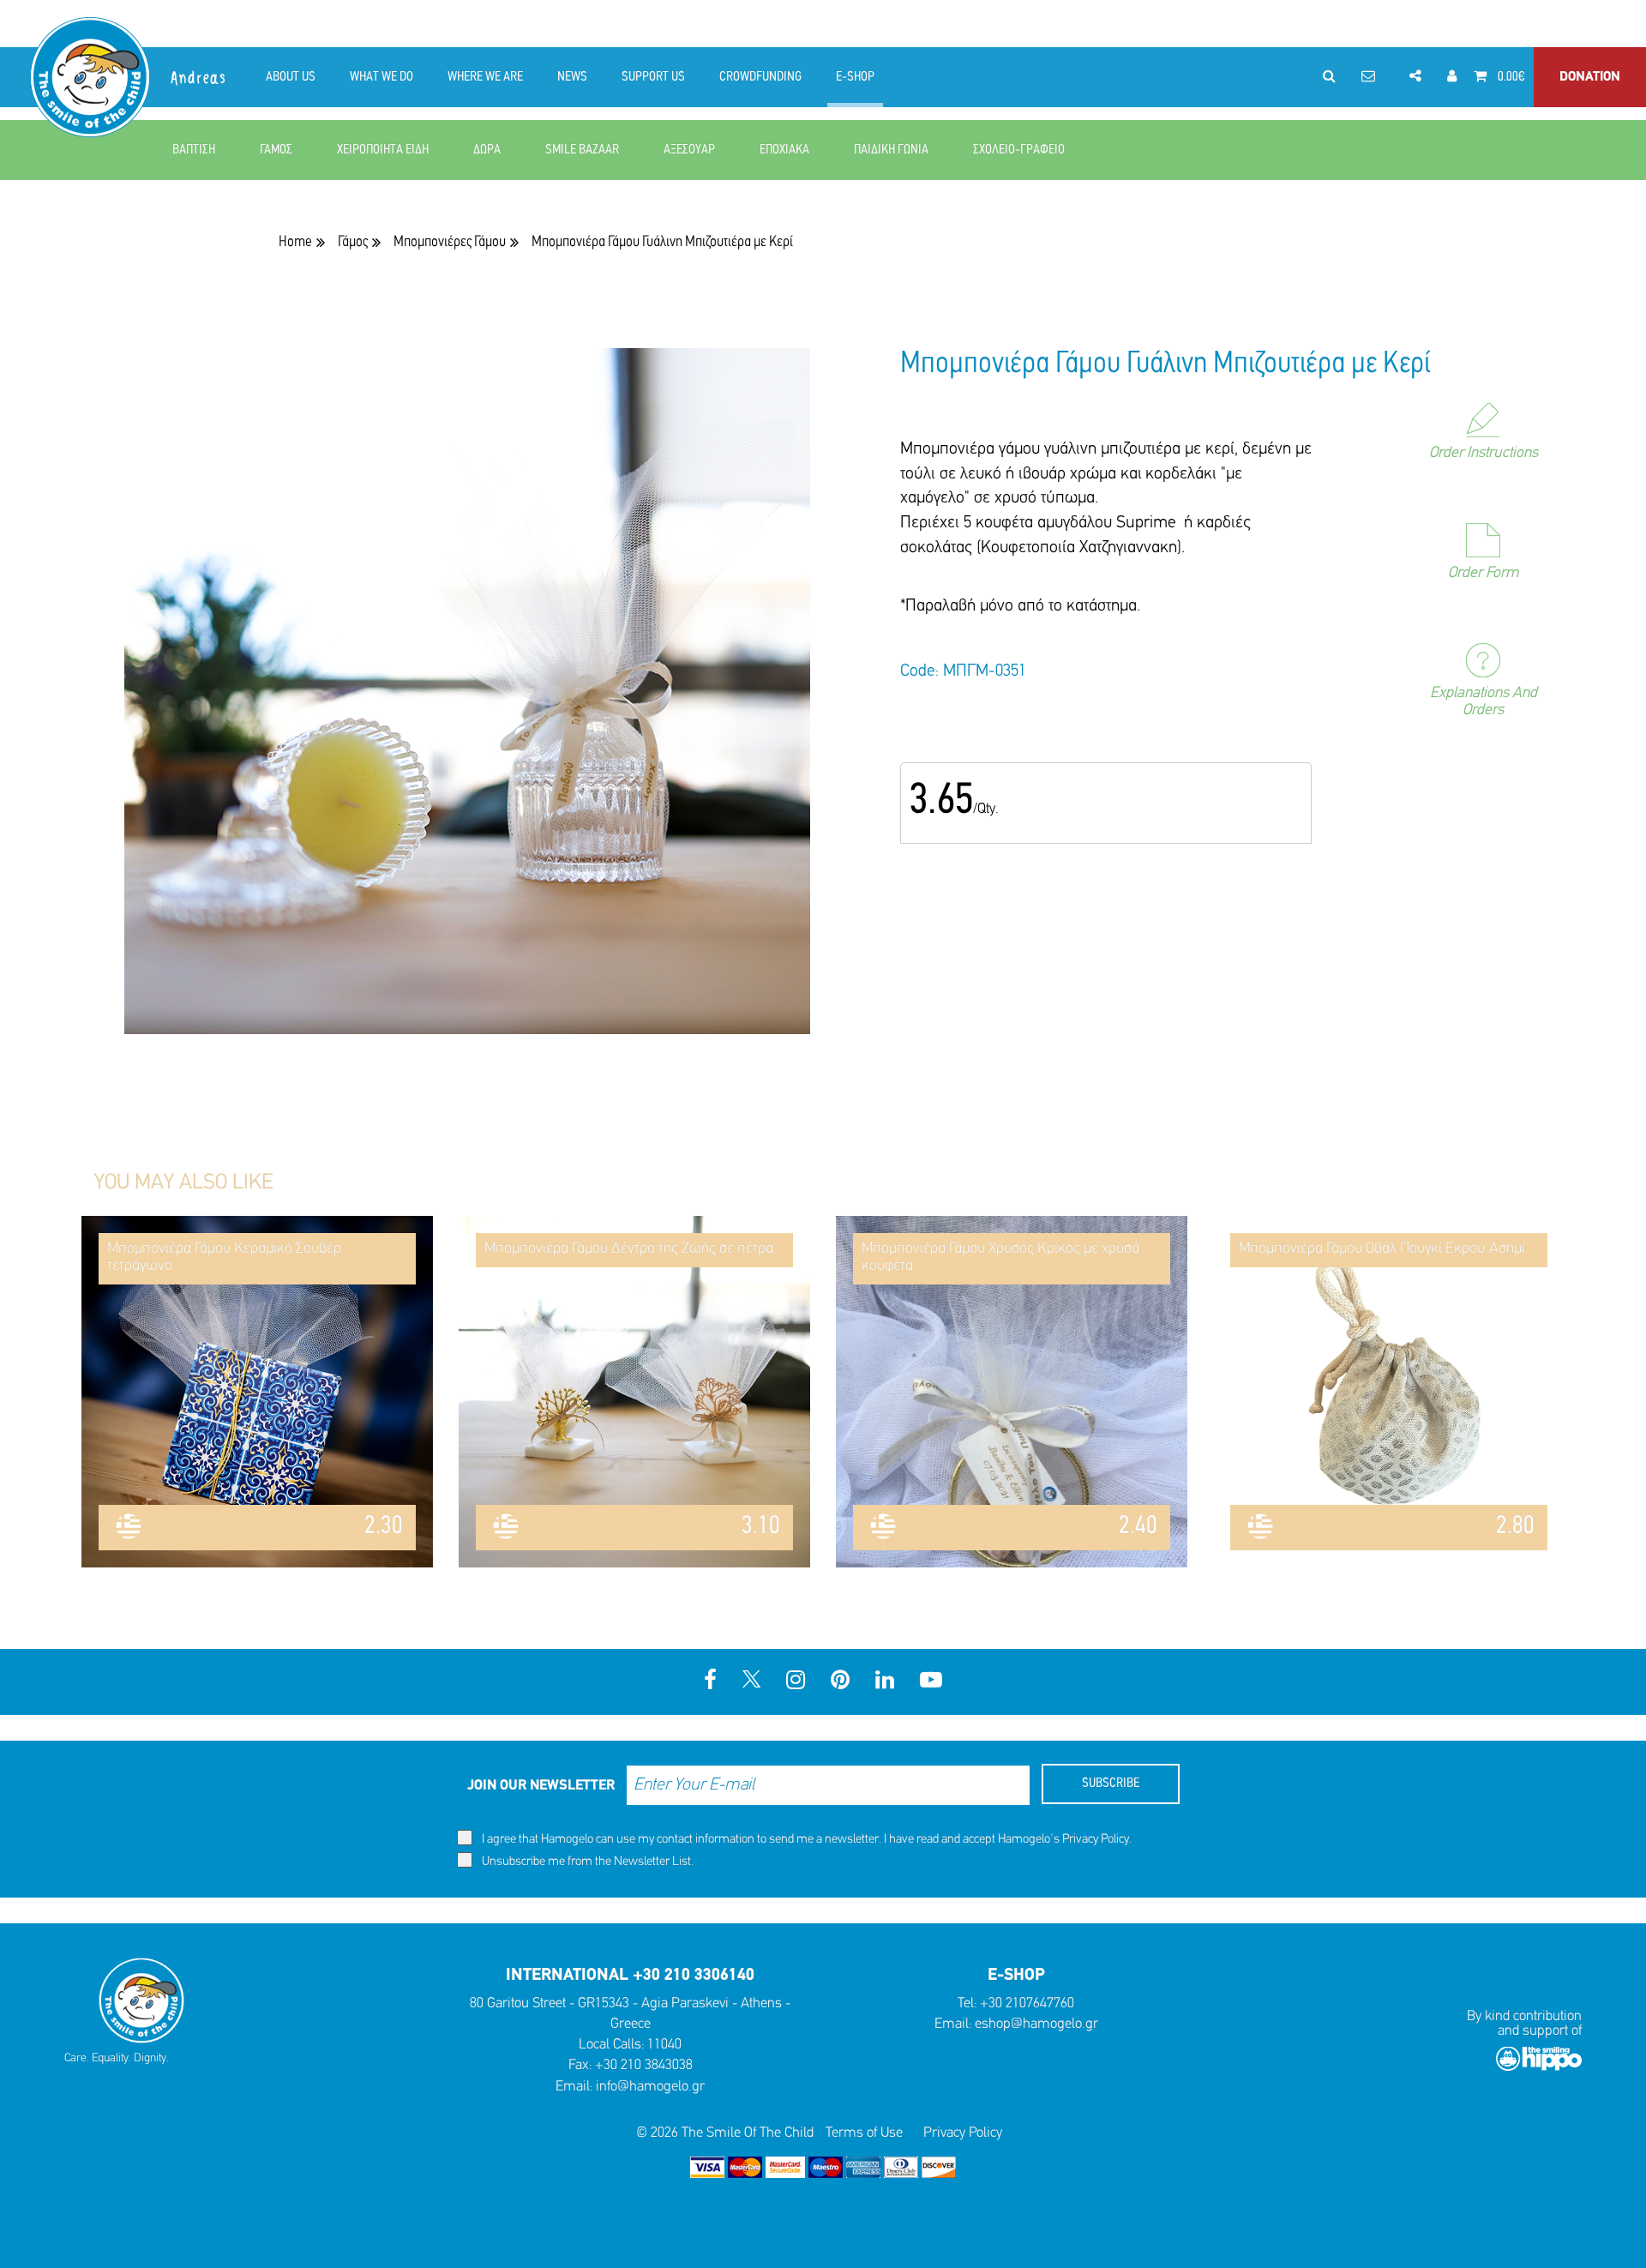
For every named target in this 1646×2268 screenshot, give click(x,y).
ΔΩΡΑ (487, 150)
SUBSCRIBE (1111, 1784)
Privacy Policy (1096, 1840)
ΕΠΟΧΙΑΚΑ (784, 150)
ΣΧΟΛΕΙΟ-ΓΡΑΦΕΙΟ (1019, 150)
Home (295, 242)
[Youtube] (931, 1682)
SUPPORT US (653, 77)
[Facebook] (710, 1682)
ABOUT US (291, 77)
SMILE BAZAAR (582, 150)
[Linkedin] (885, 1682)
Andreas (199, 78)
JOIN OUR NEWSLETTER (541, 1786)
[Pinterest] (840, 1682)
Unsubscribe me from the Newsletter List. (586, 1862)
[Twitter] (751, 1682)
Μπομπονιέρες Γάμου (450, 242)
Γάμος (353, 242)
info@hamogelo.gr (650, 2087)
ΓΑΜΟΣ (276, 150)
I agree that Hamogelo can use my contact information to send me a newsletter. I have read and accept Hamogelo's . (805, 1840)
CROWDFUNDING (760, 77)
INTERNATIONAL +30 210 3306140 (630, 1976)
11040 (664, 2045)
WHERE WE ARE (485, 77)
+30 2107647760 (1027, 2003)
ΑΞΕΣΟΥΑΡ (689, 150)
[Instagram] (796, 1682)
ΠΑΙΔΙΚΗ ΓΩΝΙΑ (891, 150)
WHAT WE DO (381, 77)
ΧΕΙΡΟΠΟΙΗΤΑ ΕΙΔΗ (383, 150)
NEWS (572, 77)
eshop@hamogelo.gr (1036, 2024)
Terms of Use (864, 2133)
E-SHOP (855, 77)
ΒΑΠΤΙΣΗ (194, 150)
